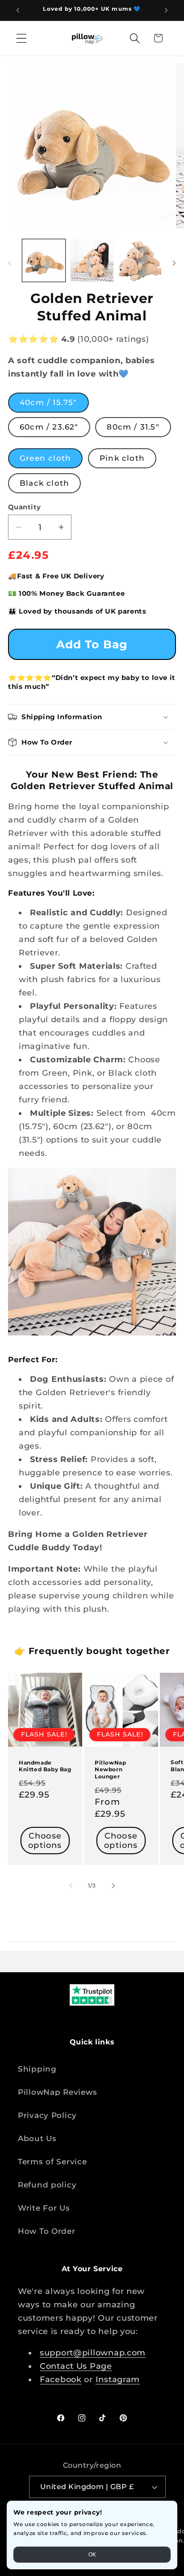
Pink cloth (122, 458)
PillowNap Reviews (57, 2092)
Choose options (45, 1841)
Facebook (61, 2379)
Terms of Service (52, 2162)
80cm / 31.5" (133, 427)
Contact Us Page (76, 2366)
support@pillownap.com (93, 2353)
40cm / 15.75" (48, 402)
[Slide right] (174, 263)
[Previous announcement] (18, 10)
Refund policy (47, 2185)
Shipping (37, 2069)
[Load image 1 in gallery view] (44, 261)
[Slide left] (10, 263)
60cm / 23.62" (49, 427)
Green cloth (45, 458)
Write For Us (44, 2208)
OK (92, 2555)
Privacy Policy (47, 2115)
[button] (22, 38)
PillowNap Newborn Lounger (110, 1769)
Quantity (25, 507)
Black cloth (44, 483)
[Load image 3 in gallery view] (140, 261)
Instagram (118, 2379)
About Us (37, 2138)
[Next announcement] (166, 10)
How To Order (47, 2231)
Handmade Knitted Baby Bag (45, 1766)
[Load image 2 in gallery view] (92, 261)
